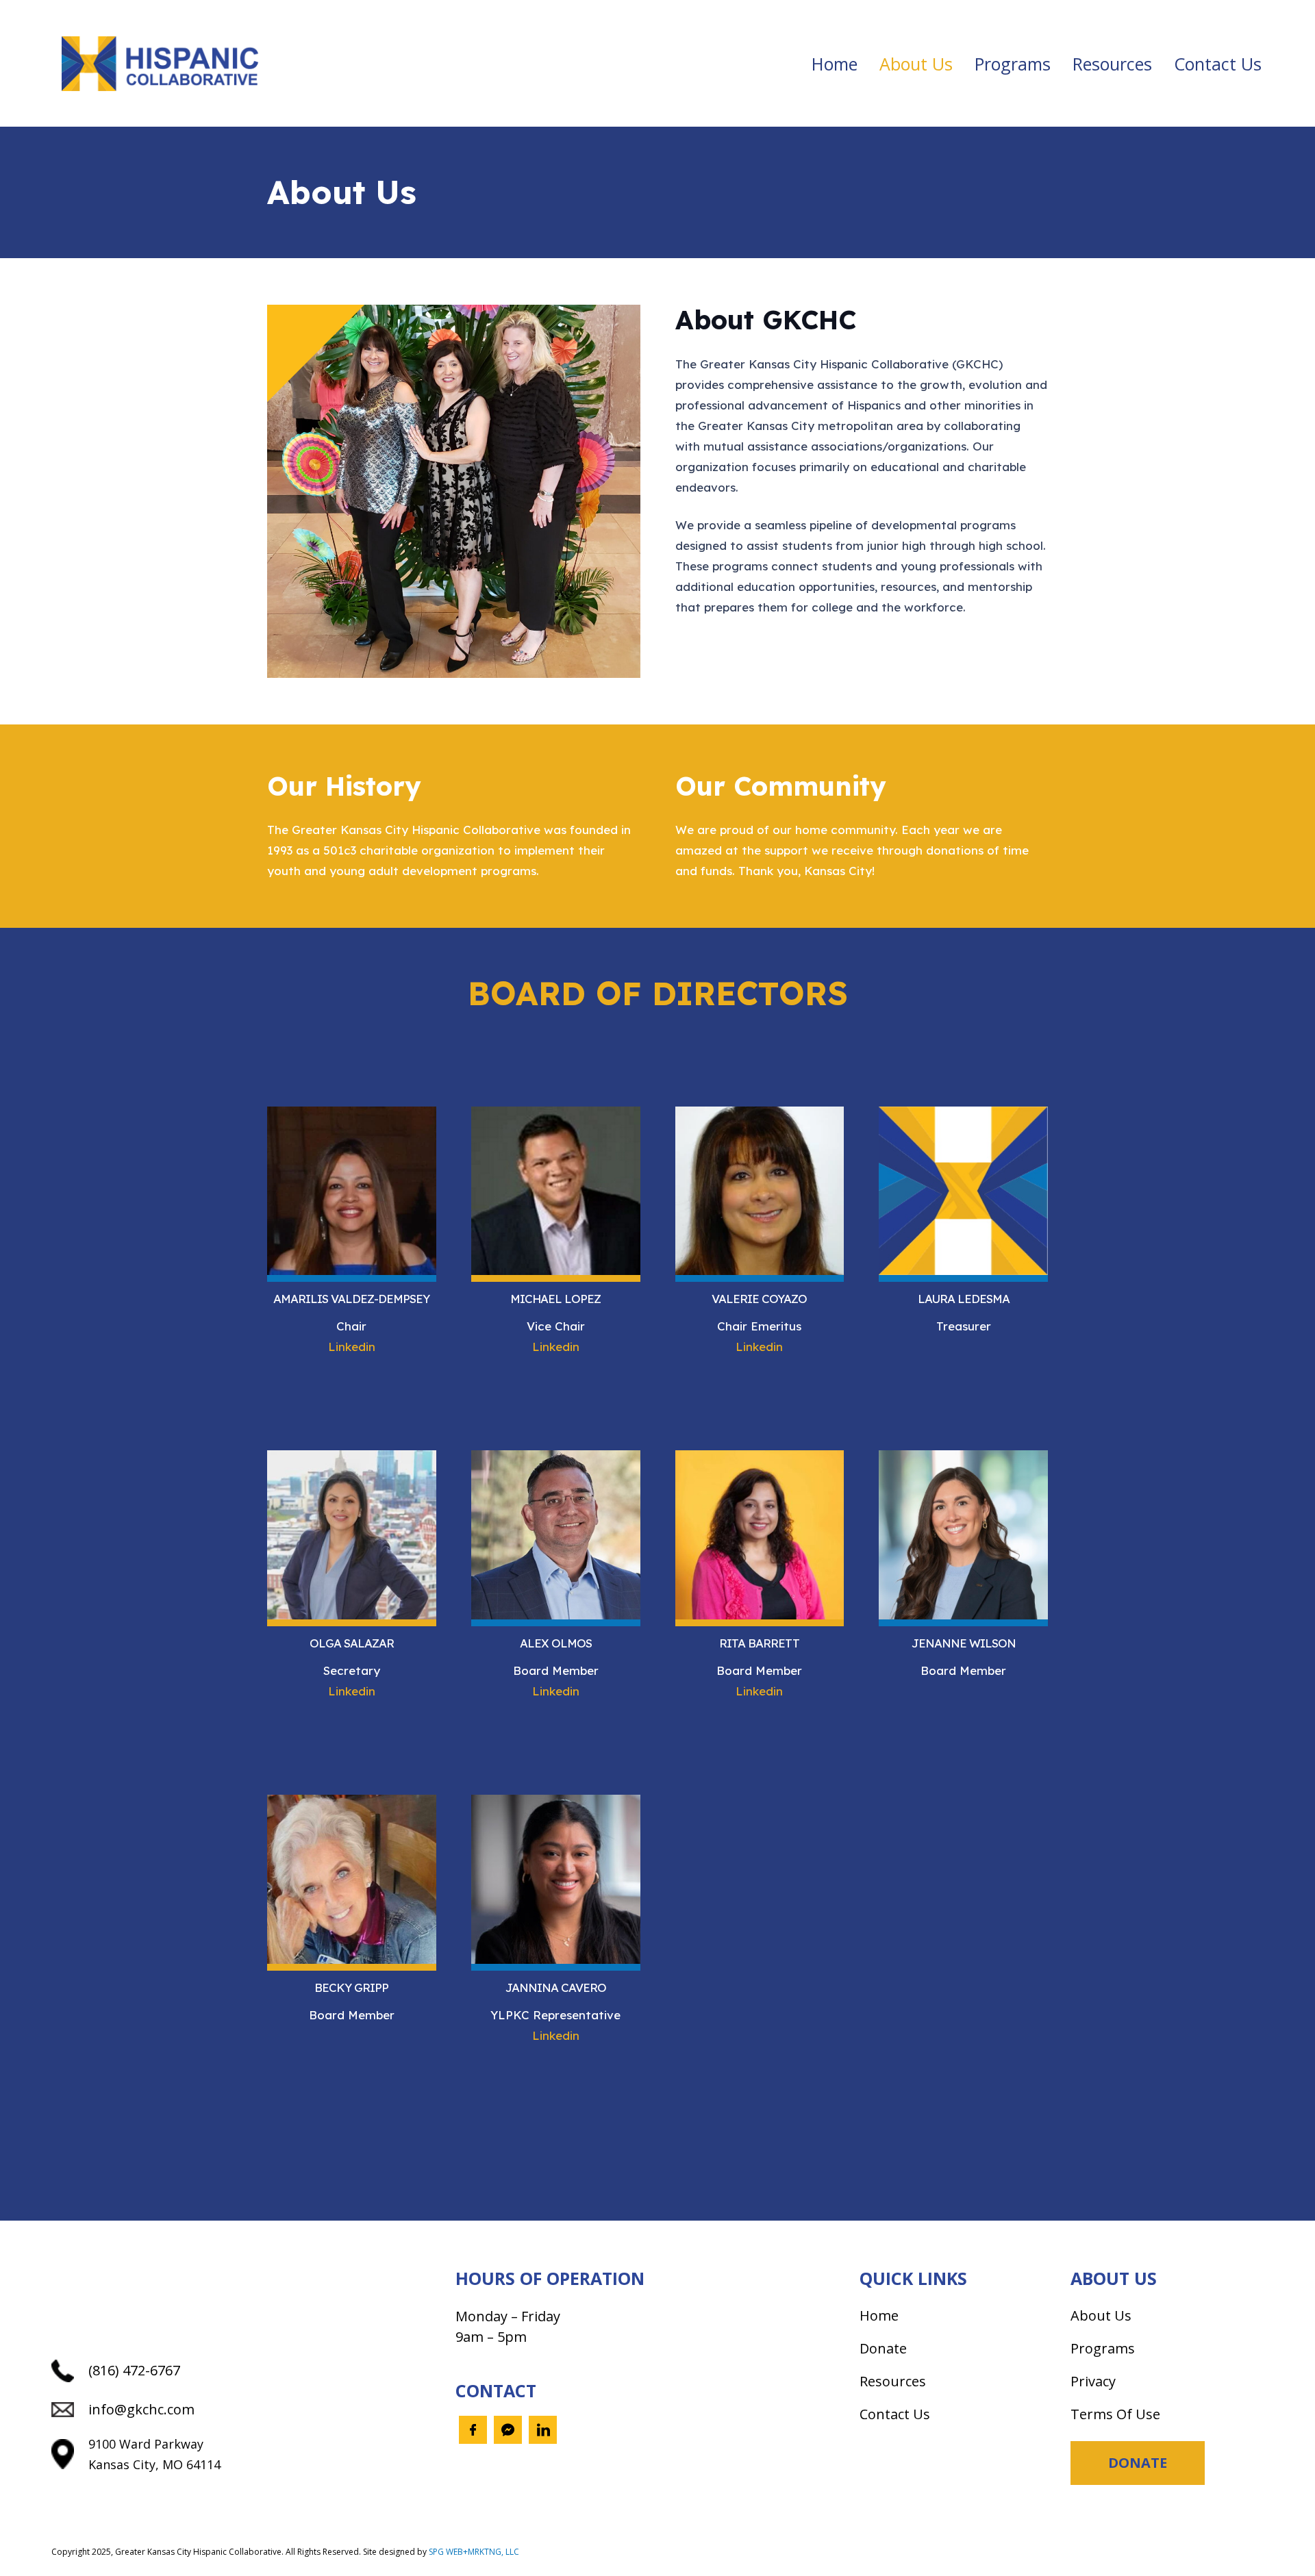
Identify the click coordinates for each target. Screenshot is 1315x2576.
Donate (883, 2348)
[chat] (508, 2430)
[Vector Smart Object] (160, 64)
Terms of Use (1115, 2414)
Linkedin (352, 1347)
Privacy (1093, 2381)
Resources (893, 2381)
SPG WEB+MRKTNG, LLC (474, 2552)
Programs (1103, 2348)
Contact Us (895, 2414)
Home (879, 2315)
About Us (1101, 2315)
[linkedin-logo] (543, 2430)
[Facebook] (473, 2430)
